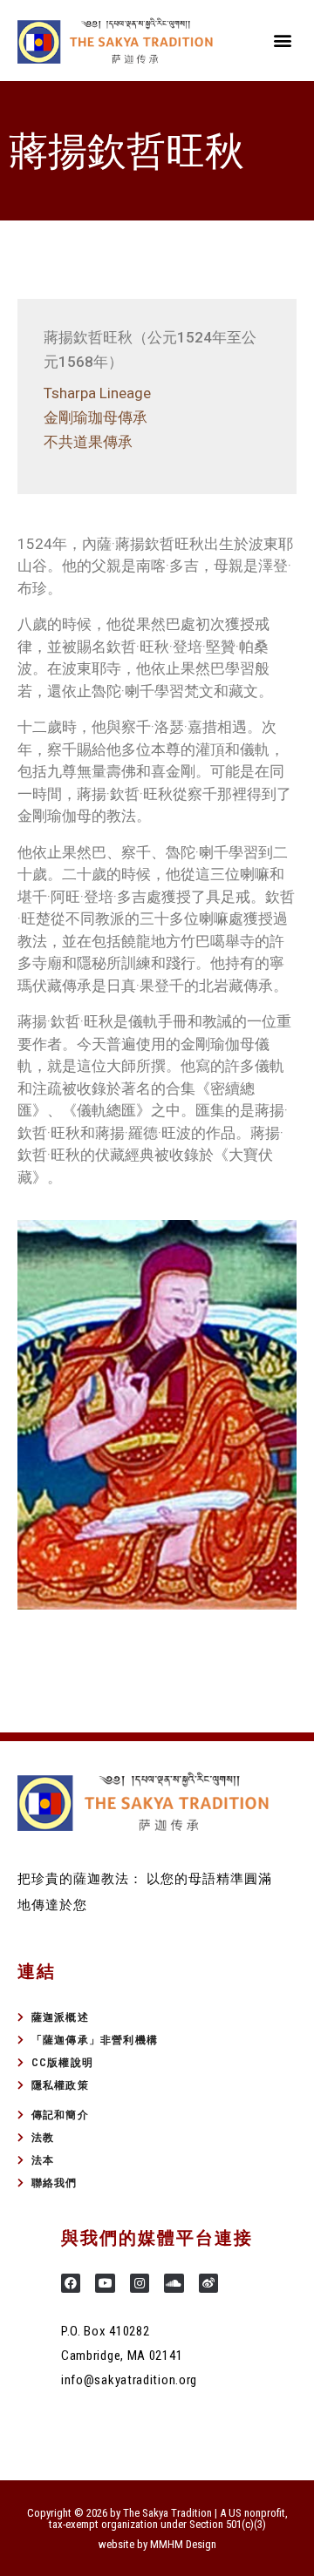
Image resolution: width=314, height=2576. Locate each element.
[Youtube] (105, 2283)
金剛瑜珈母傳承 (96, 417)
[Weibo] (208, 2283)
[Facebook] (71, 2283)
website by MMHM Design (157, 2544)
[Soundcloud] (174, 2283)
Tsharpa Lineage (97, 393)
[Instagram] (140, 2283)
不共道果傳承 (88, 442)
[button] (282, 41)
